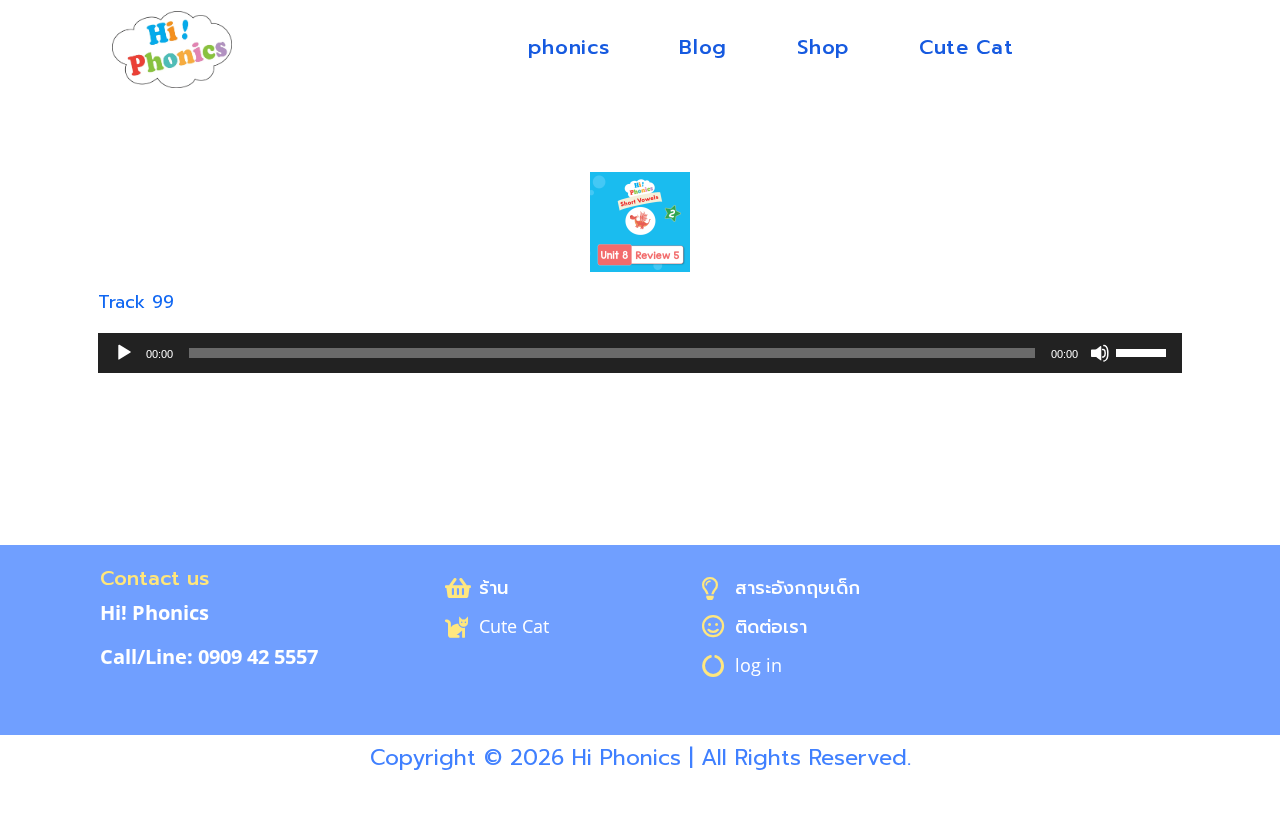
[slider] (1144, 351)
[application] (640, 353)
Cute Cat (966, 47)
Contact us (154, 578)
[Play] (124, 353)
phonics (568, 47)
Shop (823, 47)
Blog (703, 47)
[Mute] (1100, 353)
